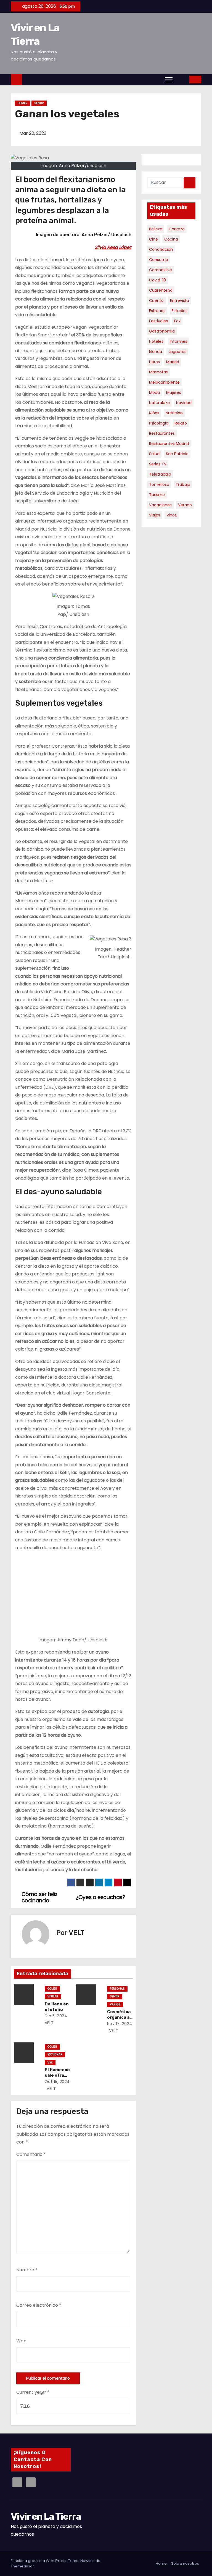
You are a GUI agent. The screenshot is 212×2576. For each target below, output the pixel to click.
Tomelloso (159, 484)
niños (154, 413)
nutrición (174, 413)
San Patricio (177, 454)
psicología (159, 423)
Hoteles (156, 341)
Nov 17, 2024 (120, 2024)
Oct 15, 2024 (57, 2082)
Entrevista (180, 300)
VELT (77, 1933)
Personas (117, 1989)
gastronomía (162, 331)
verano (185, 505)
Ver (50, 2062)
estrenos (157, 311)
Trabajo (183, 484)
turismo (157, 495)
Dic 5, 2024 (56, 2016)
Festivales (158, 321)
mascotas (158, 372)
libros (154, 362)
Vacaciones (160, 505)
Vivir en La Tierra (46, 2516)
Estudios (180, 311)
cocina (171, 239)
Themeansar (22, 2566)
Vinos (172, 515)
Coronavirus (161, 270)
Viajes (155, 515)
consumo (159, 260)
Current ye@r (33, 2392)
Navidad (184, 403)
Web (21, 2341)
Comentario (31, 2154)
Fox (177, 321)
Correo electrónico (39, 2305)
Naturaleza (159, 403)
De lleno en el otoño (57, 2007)
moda (154, 392)
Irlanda (156, 352)
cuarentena (161, 290)
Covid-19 (157, 280)
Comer (22, 103)
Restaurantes (162, 433)
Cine (153, 239)
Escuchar (55, 2054)
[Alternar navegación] (169, 80)
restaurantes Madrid (169, 444)
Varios (115, 2004)
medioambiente (164, 382)
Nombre (27, 2270)
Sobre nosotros (185, 2563)
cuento (156, 300)
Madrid (173, 362)
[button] (181, 79)
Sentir (39, 103)
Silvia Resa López (113, 247)
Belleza (156, 229)
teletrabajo (160, 474)
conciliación (161, 249)
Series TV (158, 464)
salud (154, 454)
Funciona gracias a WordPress (39, 2561)
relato (181, 423)
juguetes (177, 352)
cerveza (177, 229)
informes (178, 341)
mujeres (174, 392)
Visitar (53, 1996)
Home (161, 2563)
